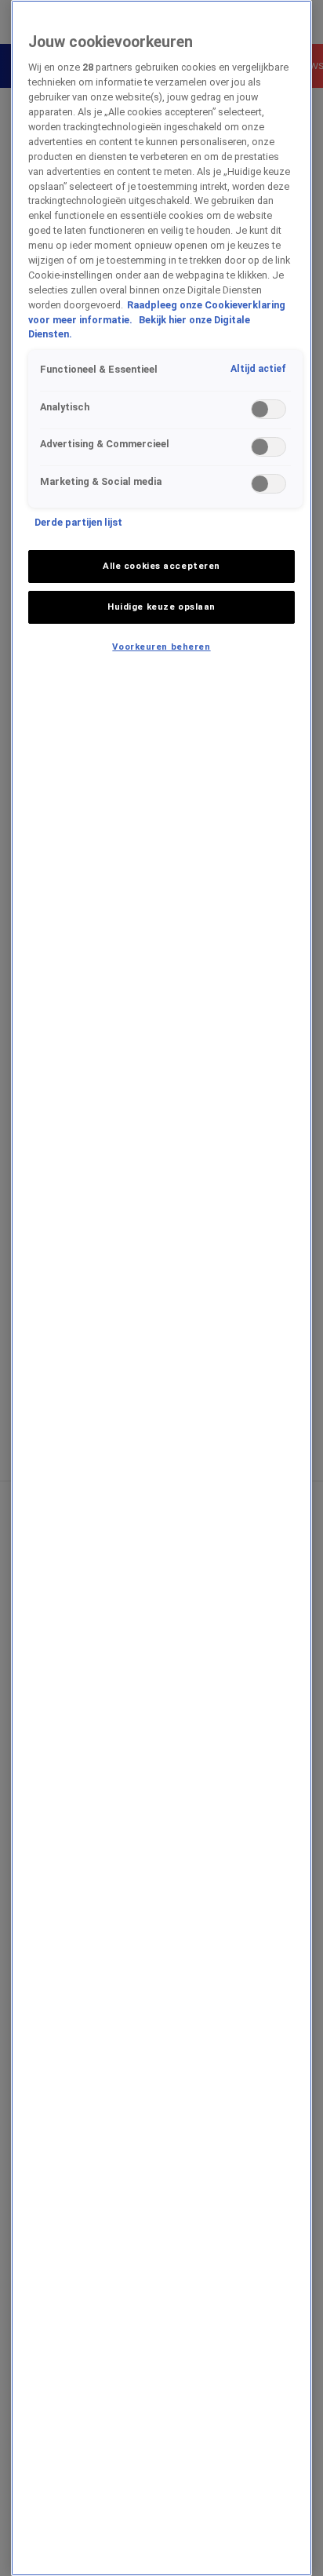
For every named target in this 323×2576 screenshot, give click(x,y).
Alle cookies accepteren (161, 566)
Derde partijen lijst (78, 522)
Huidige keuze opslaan (161, 607)
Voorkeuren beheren (161, 647)
